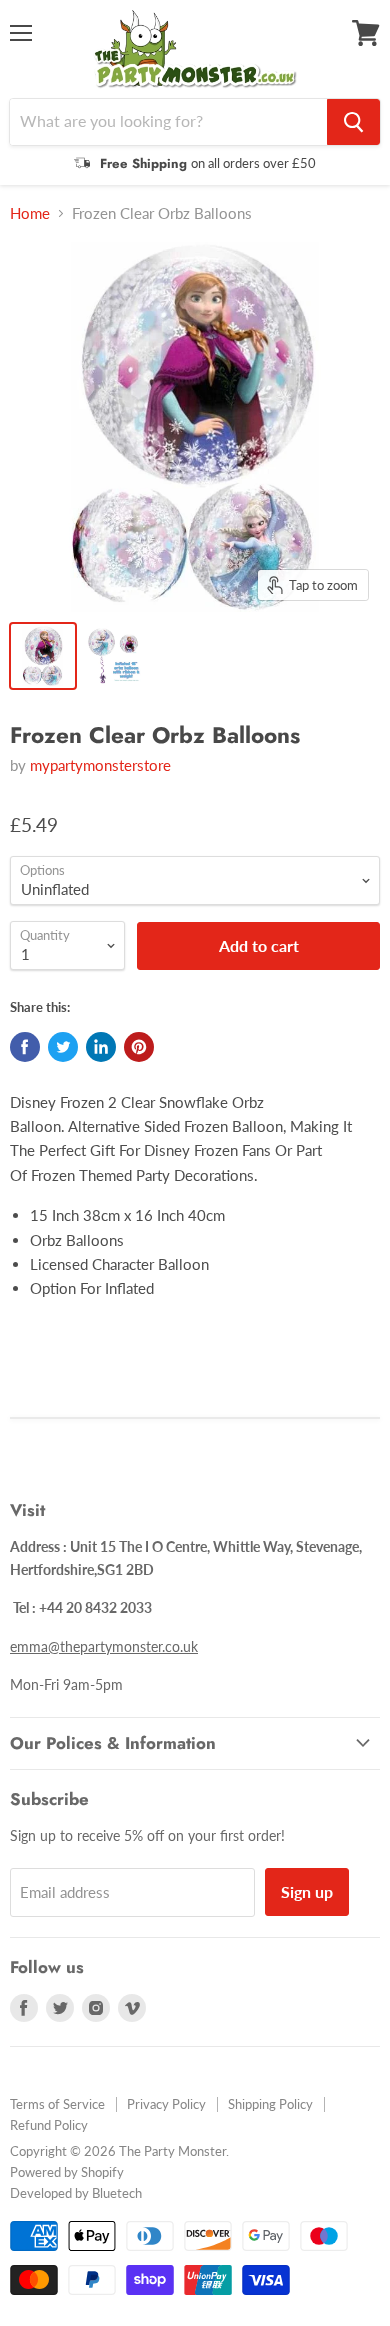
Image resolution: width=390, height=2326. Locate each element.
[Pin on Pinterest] (139, 1047)
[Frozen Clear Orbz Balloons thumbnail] (113, 656)
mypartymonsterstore (100, 765)
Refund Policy (49, 2125)
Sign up (307, 1891)
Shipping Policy (270, 2104)
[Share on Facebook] (25, 1047)
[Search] (353, 122)
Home (30, 213)
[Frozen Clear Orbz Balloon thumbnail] (43, 656)
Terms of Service (57, 2104)
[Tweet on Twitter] (63, 1047)
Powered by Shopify (67, 2172)
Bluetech (117, 2193)
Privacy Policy (166, 2104)
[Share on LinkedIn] (101, 1047)
